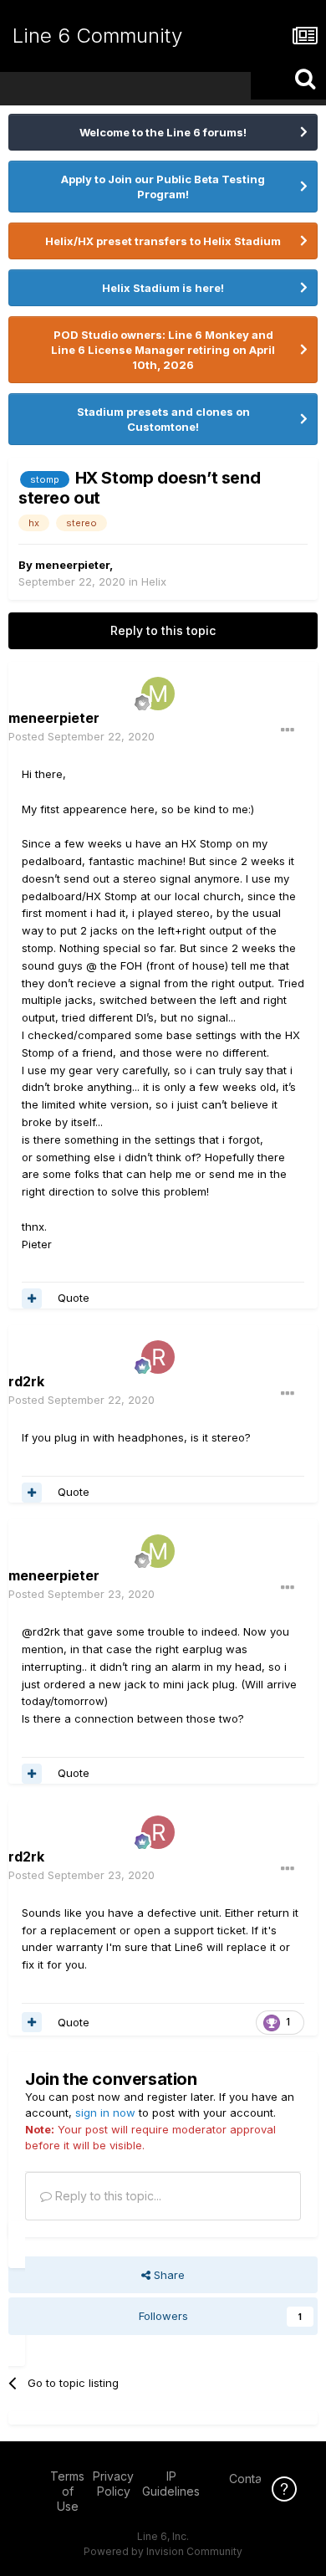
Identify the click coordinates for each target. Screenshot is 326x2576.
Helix (154, 581)
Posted (81, 736)
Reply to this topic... (107, 2196)
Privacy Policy (113, 2484)
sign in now (105, 2113)
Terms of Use (67, 2491)
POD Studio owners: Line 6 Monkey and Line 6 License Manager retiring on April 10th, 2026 (163, 350)
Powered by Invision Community (163, 2551)
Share (168, 2275)
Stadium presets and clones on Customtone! (163, 419)
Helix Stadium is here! (163, 288)
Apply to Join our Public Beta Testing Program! (163, 187)
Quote (74, 1298)
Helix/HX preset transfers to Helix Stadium (163, 241)
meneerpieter (72, 565)
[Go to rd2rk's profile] (158, 1357)
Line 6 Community (97, 36)
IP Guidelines (171, 2484)
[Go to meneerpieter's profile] (158, 694)
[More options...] (288, 730)
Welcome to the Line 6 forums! (163, 132)
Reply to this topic (163, 630)
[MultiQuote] (32, 1298)
